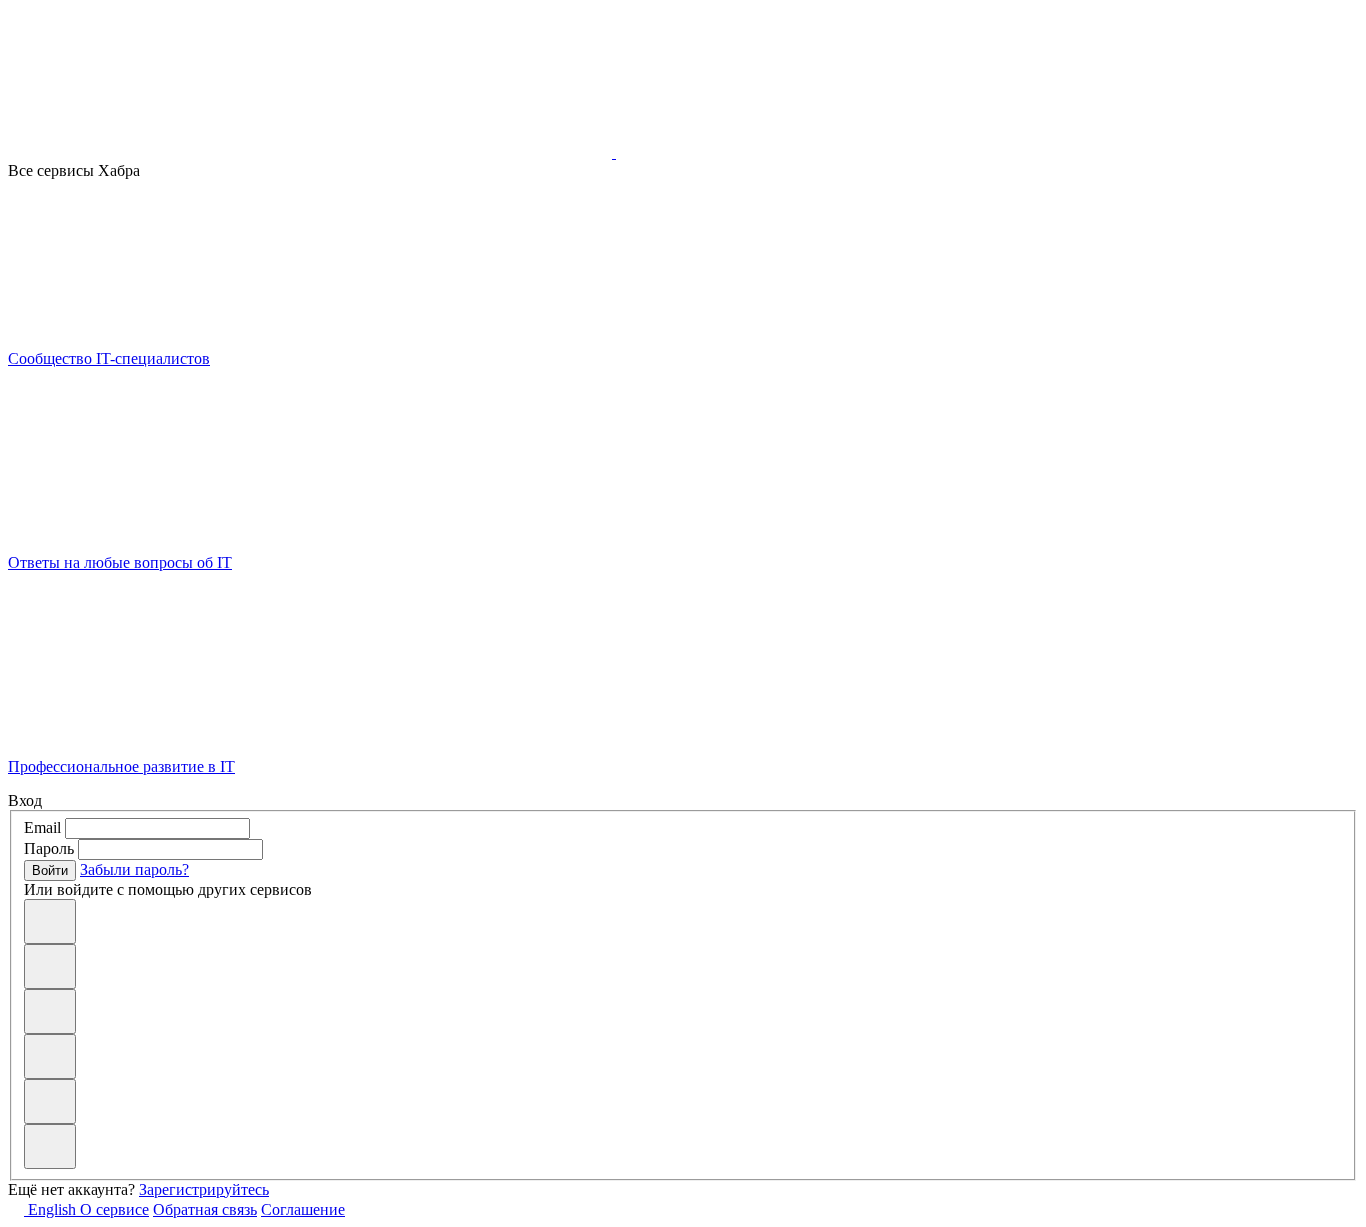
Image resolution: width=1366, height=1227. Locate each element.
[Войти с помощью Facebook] (50, 1056)
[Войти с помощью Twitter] (50, 1101)
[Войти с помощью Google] (50, 1011)
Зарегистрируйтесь (204, 1189)
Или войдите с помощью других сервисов (168, 889)
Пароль (49, 848)
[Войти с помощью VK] (50, 966)
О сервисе (114, 1209)
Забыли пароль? (134, 869)
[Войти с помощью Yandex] (50, 1146)
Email (42, 827)
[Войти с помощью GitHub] (50, 921)
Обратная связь (205, 1209)
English (52, 1209)
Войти (50, 870)
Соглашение (303, 1209)
